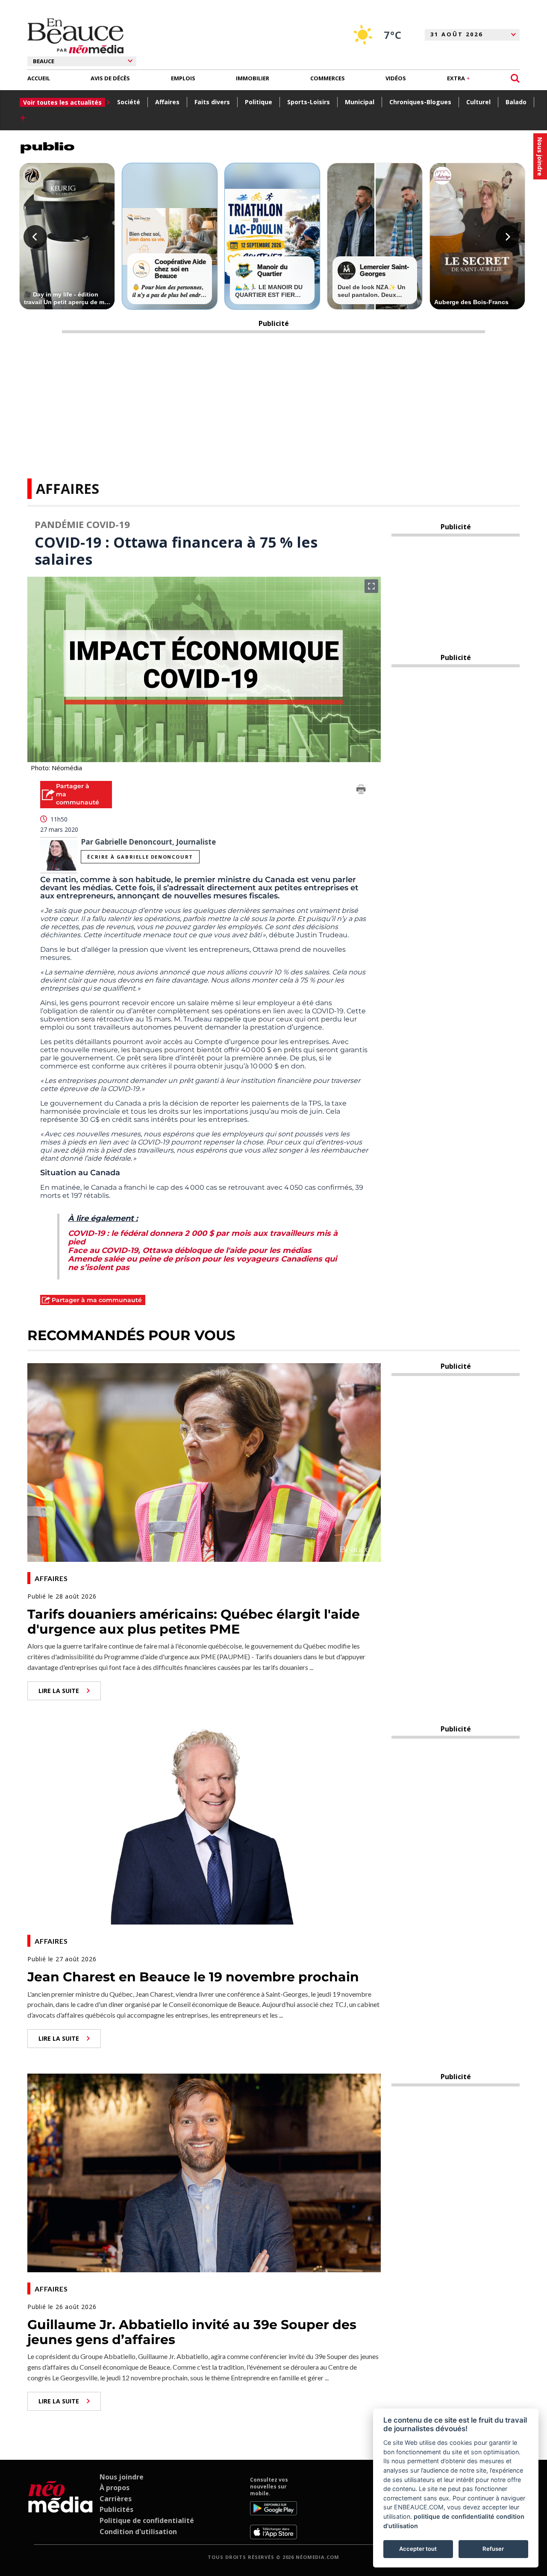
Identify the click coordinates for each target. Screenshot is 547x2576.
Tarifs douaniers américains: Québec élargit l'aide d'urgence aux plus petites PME (194, 1622)
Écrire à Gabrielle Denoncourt (140, 857)
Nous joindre (122, 2477)
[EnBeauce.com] (60, 2508)
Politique (259, 102)
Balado (516, 102)
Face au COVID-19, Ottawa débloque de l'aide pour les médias (190, 1250)
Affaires (167, 102)
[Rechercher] (515, 78)
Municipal (360, 102)
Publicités (116, 2509)
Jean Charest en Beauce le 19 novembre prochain (193, 1977)
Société (129, 102)
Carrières (116, 2499)
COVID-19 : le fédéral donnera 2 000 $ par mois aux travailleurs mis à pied (203, 1238)
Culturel (478, 102)
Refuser (493, 2549)
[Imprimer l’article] (361, 791)
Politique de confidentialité (147, 2520)
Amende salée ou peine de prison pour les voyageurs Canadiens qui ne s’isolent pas (202, 1263)
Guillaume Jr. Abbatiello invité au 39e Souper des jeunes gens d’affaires (192, 2332)
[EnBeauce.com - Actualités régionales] (75, 36)
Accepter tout (418, 2549)
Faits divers (212, 102)
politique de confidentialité (454, 2516)
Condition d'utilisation (138, 2532)
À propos (115, 2488)
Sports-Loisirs (309, 102)
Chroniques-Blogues (420, 102)
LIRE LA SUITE (59, 1691)
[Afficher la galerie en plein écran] (371, 586)
